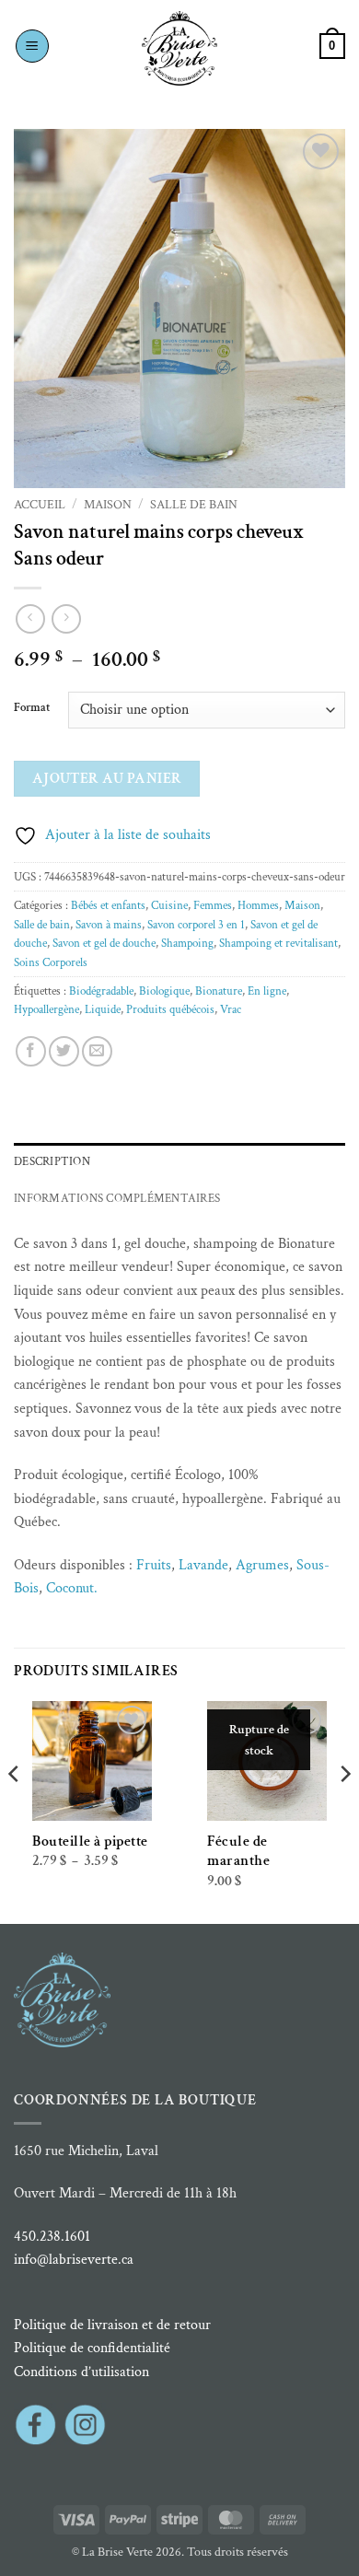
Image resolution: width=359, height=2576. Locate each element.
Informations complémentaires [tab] (117, 1198)
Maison (108, 505)
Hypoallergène (46, 1009)
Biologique (164, 991)
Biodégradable (101, 991)
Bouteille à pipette (90, 1842)
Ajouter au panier (107, 778)
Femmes (213, 905)
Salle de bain (194, 505)
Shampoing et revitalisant (278, 943)
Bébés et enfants (108, 905)
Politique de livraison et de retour (112, 2325)
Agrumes (262, 1565)
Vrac (231, 1009)
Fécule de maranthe (238, 1851)
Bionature (219, 991)
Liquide (103, 1009)
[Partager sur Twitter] (64, 1051)
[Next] (344, 1811)
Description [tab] (52, 1161)
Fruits (154, 1565)
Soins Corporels (51, 962)
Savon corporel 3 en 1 (196, 925)
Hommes (258, 905)
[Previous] (15, 1811)
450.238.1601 (52, 2237)
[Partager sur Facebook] (31, 1051)
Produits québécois (170, 1009)
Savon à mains (109, 925)
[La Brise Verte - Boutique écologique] (179, 48)
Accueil (40, 505)
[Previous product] (66, 618)
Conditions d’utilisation (81, 2372)
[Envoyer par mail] (97, 1051)
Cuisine (169, 905)
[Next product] (30, 618)
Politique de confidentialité (92, 2348)
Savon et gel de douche (104, 943)
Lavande (203, 1565)
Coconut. (72, 1588)
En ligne (267, 991)
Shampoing (187, 943)
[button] (32, 46)
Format (32, 708)
